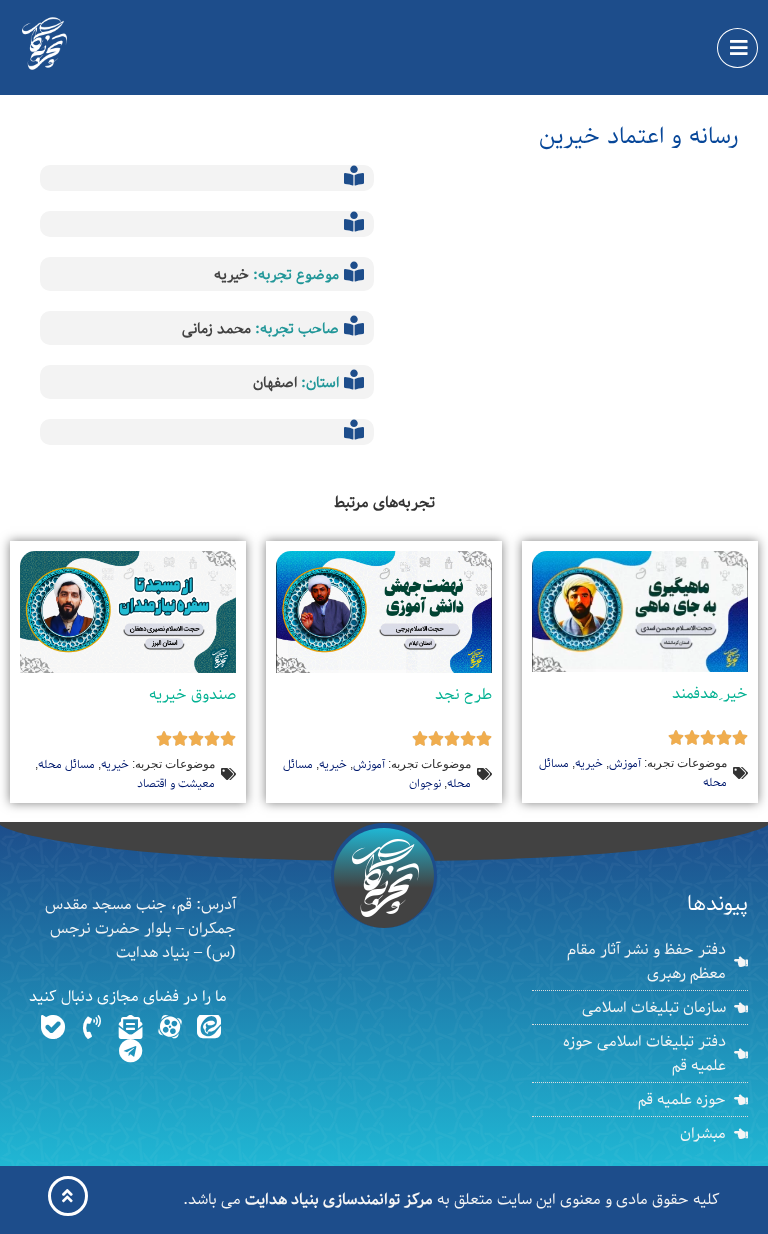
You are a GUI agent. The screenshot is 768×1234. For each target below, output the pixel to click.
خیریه (231, 275)
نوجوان (425, 783)
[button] (737, 48)
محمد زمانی (216, 329)
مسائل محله (66, 764)
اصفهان (275, 383)
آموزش (625, 763)
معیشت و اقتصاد (176, 783)
